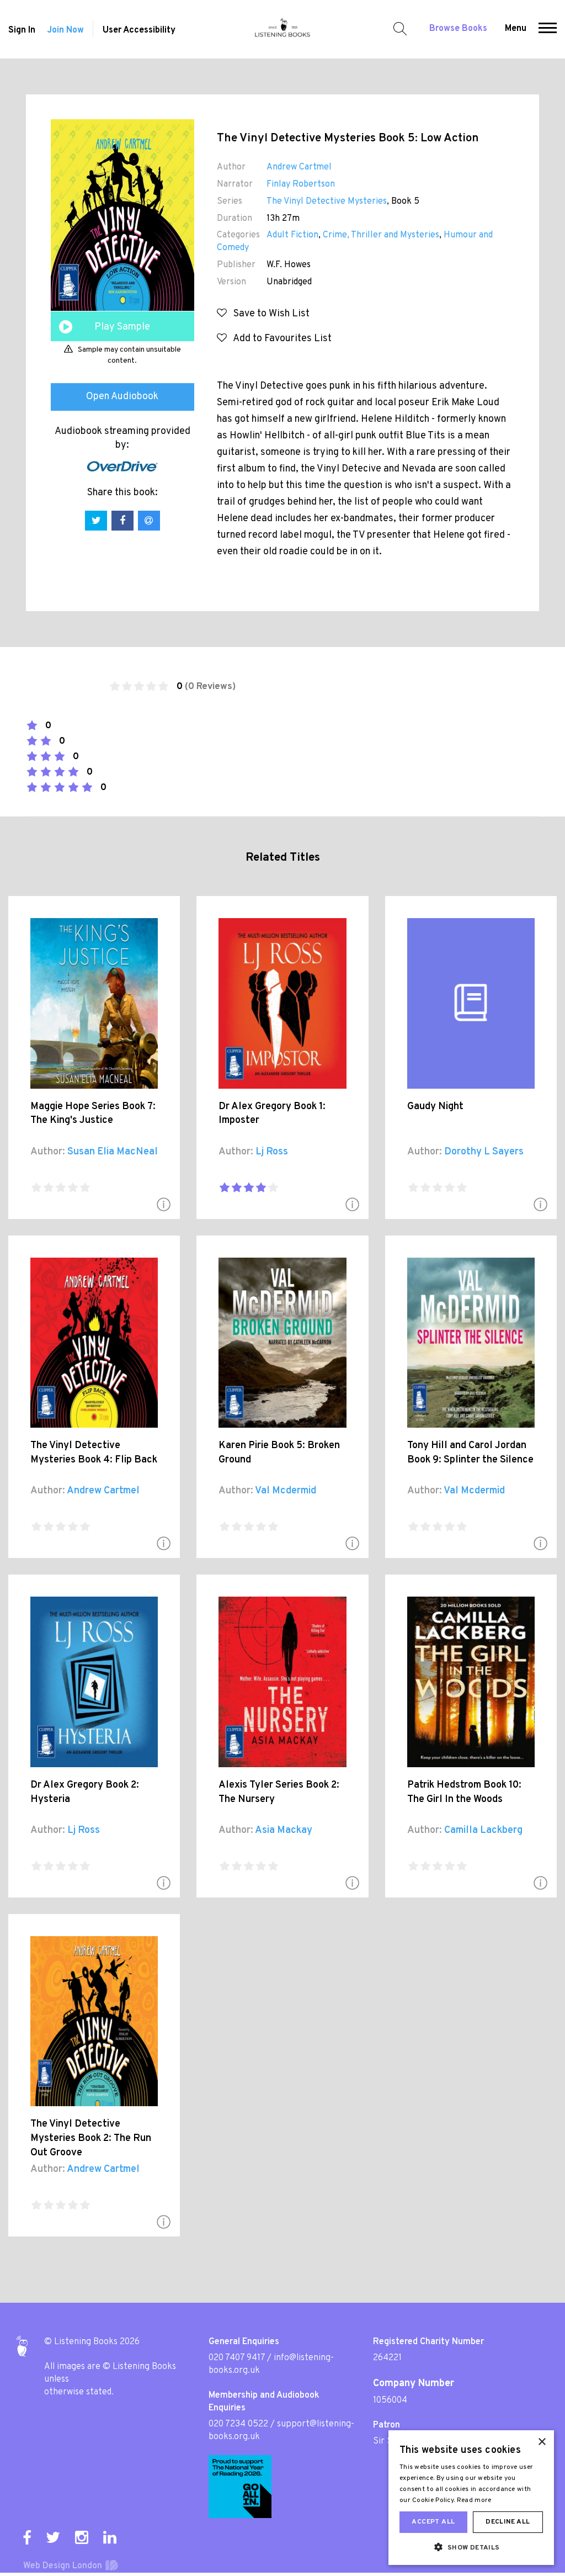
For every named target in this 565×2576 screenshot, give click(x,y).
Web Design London (63, 2566)
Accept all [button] (433, 2522)
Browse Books (458, 29)
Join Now (65, 30)
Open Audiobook (122, 397)
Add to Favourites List (279, 339)
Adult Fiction (292, 235)
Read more (474, 2500)
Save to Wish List (268, 314)
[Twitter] (53, 2537)
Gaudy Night (435, 1107)
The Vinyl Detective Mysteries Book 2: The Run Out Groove (91, 2138)
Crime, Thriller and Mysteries (381, 235)
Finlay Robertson (301, 184)
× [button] (542, 2442)
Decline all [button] (508, 2522)
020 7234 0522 (238, 2424)
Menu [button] (516, 29)
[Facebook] (27, 2537)
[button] (548, 29)
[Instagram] (82, 2537)
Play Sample (122, 327)
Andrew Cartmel (299, 167)
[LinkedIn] (110, 2537)
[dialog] (471, 2498)
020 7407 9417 (237, 2358)
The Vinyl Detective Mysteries (327, 202)
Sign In (22, 30)
